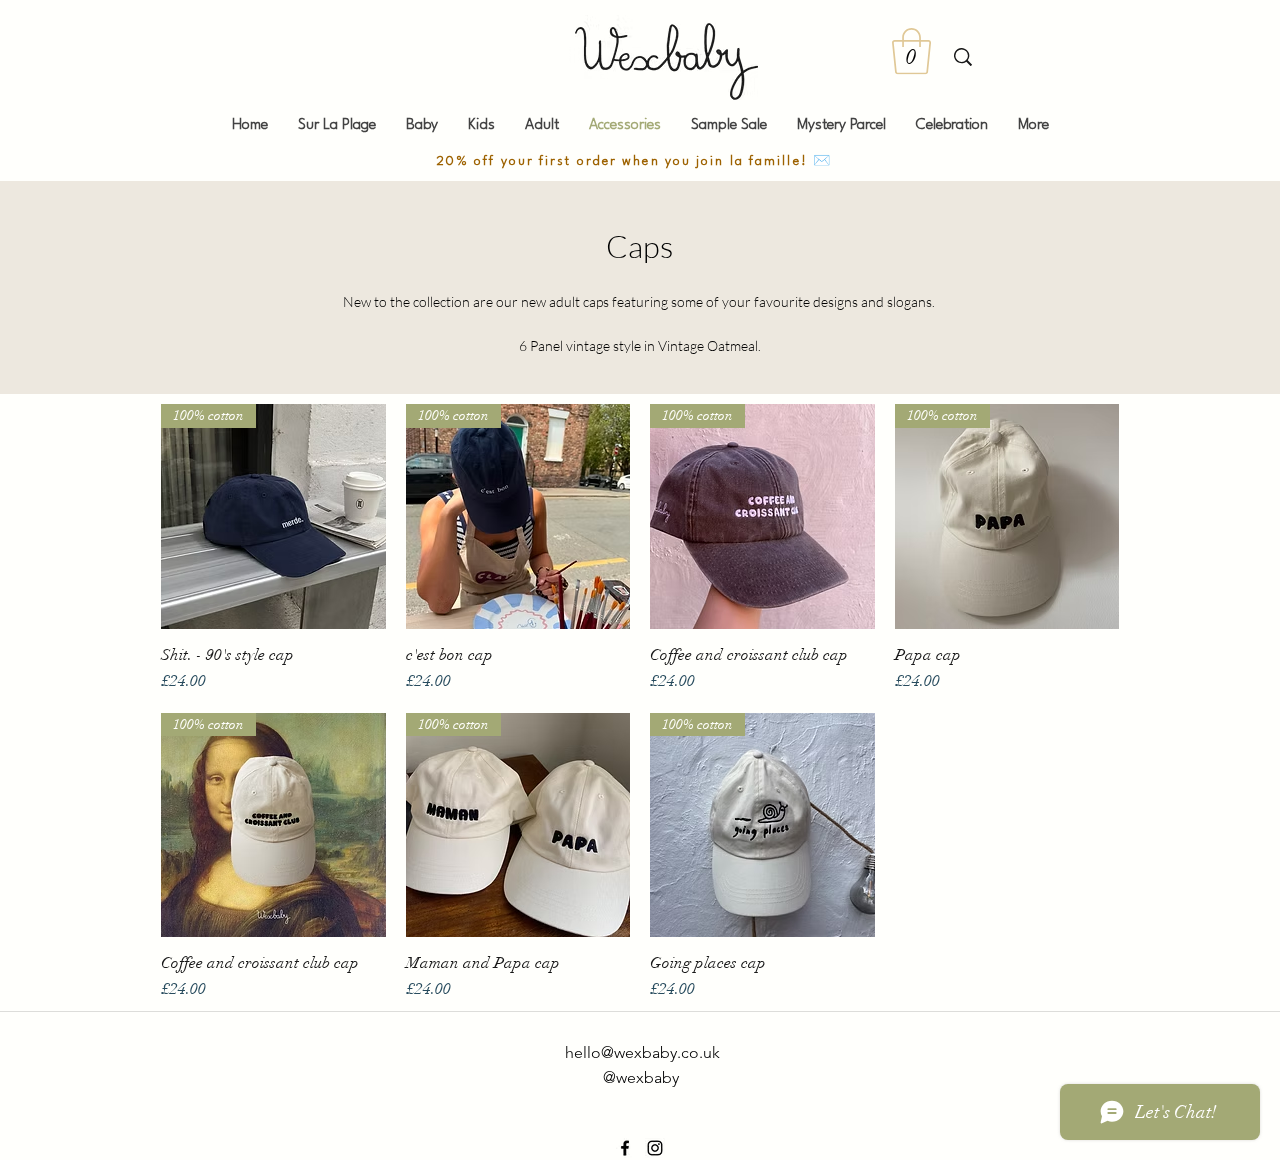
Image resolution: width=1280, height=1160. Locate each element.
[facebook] (625, 1148)
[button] (911, 51)
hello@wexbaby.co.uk (642, 1052)
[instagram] (655, 1148)
